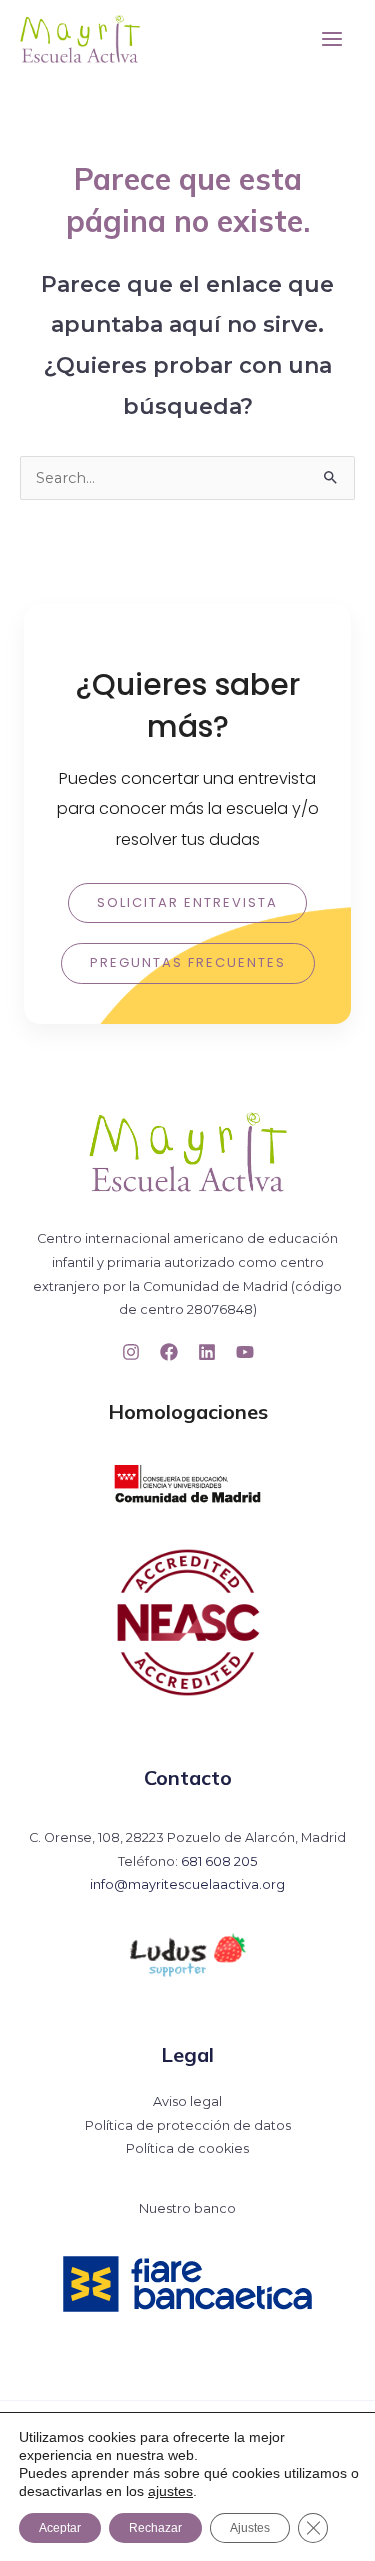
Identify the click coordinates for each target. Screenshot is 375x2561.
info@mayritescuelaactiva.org (187, 1884)
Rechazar (155, 2528)
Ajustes (250, 2528)
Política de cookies (187, 2148)
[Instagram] (131, 1352)
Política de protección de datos (188, 2125)
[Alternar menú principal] (332, 39)
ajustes (170, 2491)
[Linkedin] (207, 1352)
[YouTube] (245, 1352)
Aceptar (60, 2528)
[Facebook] (169, 1352)
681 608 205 (219, 1861)
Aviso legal (187, 2101)
